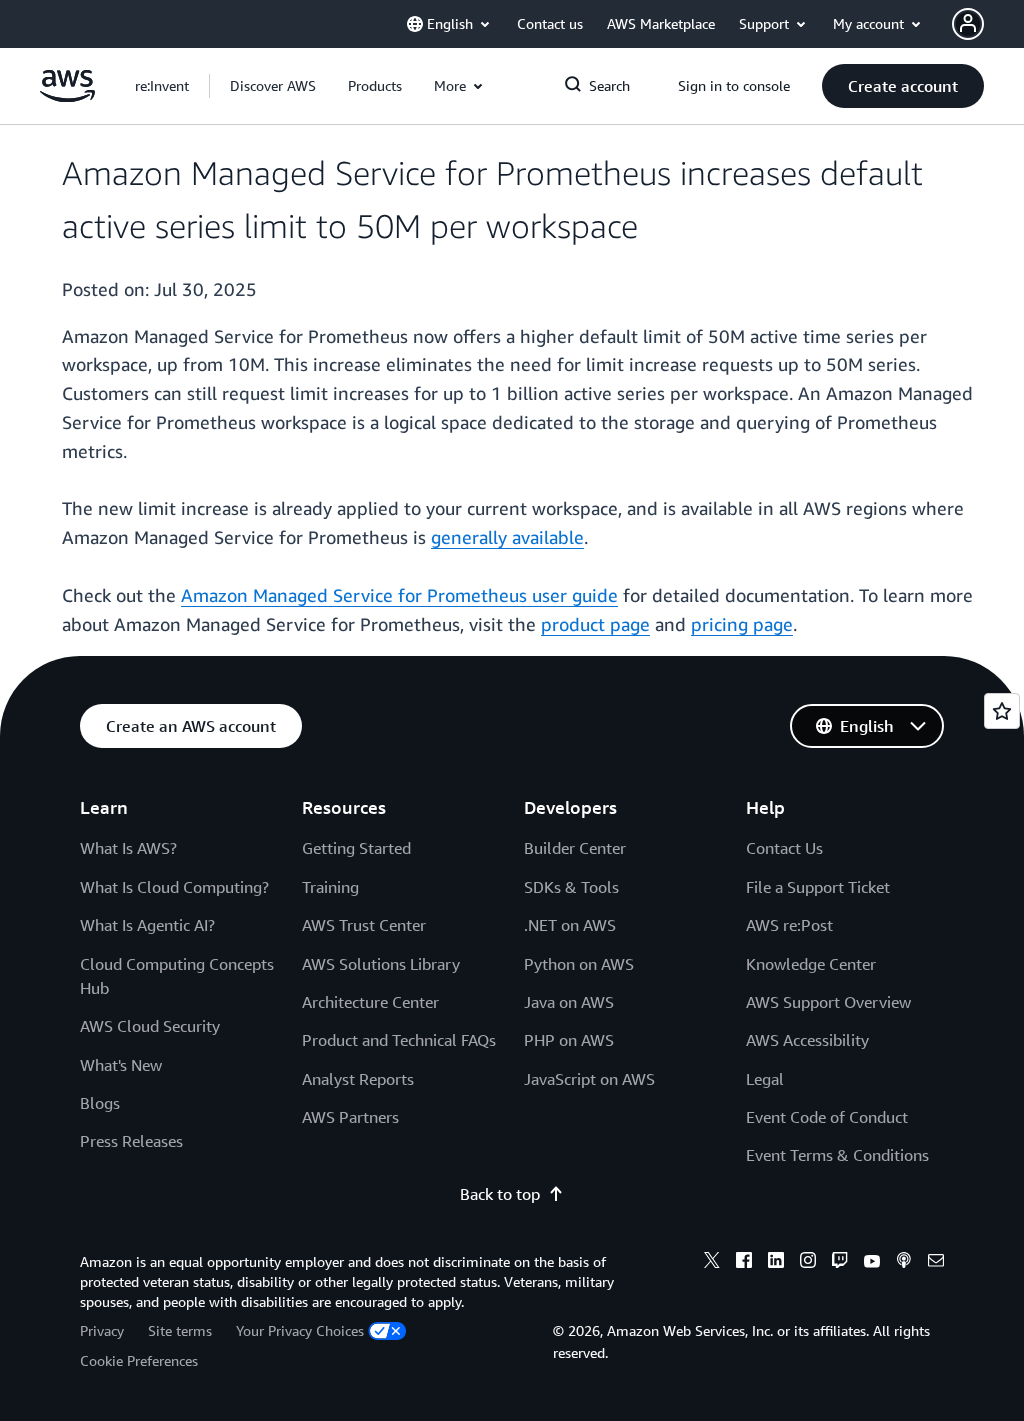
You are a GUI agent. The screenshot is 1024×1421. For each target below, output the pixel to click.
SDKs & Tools (571, 887)
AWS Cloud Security (150, 1026)
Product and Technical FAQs (399, 1040)
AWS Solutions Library (381, 964)
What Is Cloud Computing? (174, 887)
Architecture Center (370, 1002)
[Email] (936, 1263)
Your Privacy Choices (300, 1330)
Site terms (180, 1330)
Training (330, 887)
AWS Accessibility (807, 1040)
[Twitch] (840, 1263)
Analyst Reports (358, 1079)
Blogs (100, 1103)
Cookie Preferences (139, 1360)
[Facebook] (744, 1263)
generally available (507, 537)
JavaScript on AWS (589, 1079)
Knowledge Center (811, 964)
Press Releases (131, 1141)
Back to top (500, 1194)
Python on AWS (579, 964)
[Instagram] (808, 1263)
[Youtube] (872, 1263)
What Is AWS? (128, 848)
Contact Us (784, 848)
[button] (273, 86)
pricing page (742, 624)
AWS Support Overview (828, 1002)
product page (595, 624)
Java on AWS (569, 1002)
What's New (121, 1065)
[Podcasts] (904, 1263)
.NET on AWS (570, 925)
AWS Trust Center (364, 925)
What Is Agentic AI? (147, 925)
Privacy (102, 1330)
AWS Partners (350, 1117)
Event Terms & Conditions (837, 1155)
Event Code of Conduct (827, 1117)
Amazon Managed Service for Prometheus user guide (399, 595)
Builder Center (575, 848)
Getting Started (356, 848)
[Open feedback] (1002, 711)
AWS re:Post (789, 925)
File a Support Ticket (818, 887)
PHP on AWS (569, 1040)
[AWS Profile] (968, 24)
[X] (712, 1263)
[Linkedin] (776, 1263)
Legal (765, 1079)
